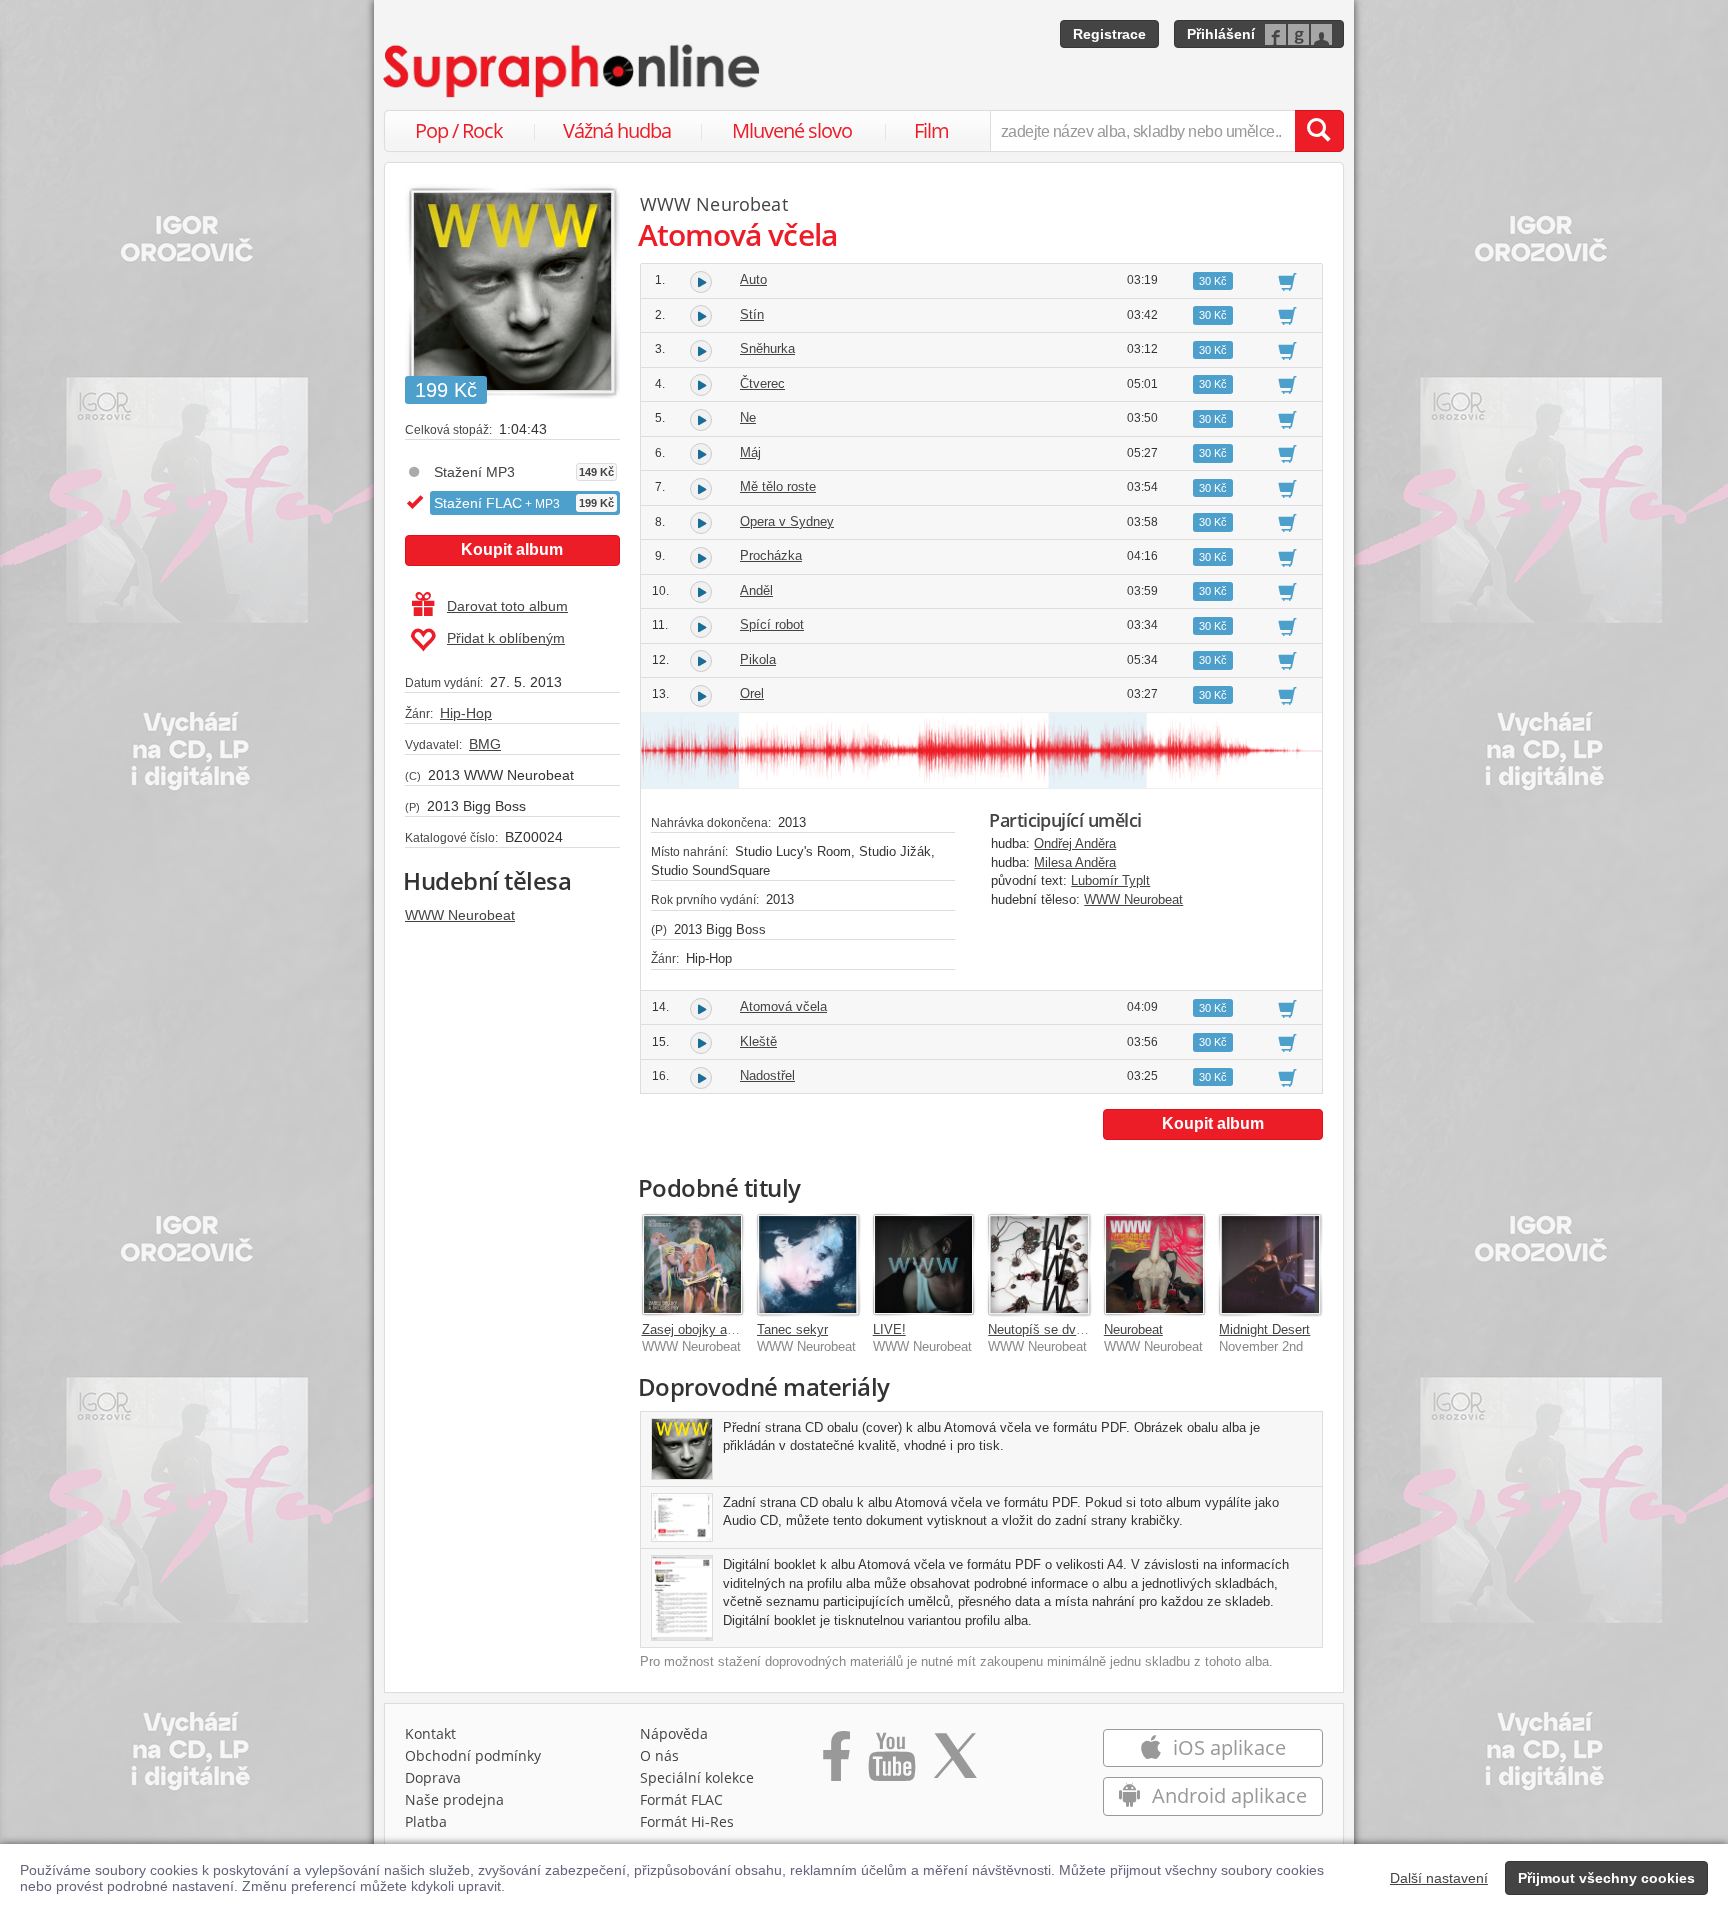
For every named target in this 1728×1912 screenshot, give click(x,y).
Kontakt (430, 1733)
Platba (426, 1821)
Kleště (758, 1041)
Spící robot (772, 624)
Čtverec (762, 383)
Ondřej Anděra (1075, 843)
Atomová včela (783, 1006)
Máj (750, 452)
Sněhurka (767, 348)
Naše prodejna (454, 1799)
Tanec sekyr (792, 1329)
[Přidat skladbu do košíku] (1287, 281)
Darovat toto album (507, 606)
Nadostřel (767, 1075)
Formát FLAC (681, 1799)
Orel (752, 693)
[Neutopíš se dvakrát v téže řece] (1039, 1265)
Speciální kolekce (697, 1777)
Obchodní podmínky (473, 1755)
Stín (752, 314)
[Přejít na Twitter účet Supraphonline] (955, 1763)
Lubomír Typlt (1110, 880)
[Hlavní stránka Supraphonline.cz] (573, 71)
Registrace (1109, 34)
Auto (753, 279)
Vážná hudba (617, 130)
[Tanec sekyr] (808, 1265)
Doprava (433, 1777)
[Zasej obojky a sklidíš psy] (693, 1265)
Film (931, 130)
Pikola (758, 659)
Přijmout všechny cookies (1606, 1878)
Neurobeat (1133, 1329)
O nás (659, 1755)
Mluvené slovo (792, 130)
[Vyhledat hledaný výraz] (1319, 131)
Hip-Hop (466, 713)
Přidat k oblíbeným (506, 638)
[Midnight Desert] (1270, 1265)
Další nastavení (1439, 1878)
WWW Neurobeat (460, 915)
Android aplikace (1227, 1795)
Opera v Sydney (787, 521)
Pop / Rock (459, 130)
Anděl (756, 590)
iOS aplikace (1227, 1747)
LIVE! (889, 1329)
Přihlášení (1221, 34)
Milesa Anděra (1075, 862)
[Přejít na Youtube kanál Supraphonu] (891, 1763)
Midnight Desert (1264, 1329)
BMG (485, 744)
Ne (748, 417)
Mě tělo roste (778, 486)
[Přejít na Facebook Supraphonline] (836, 1763)
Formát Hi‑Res (687, 1821)
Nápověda (674, 1733)
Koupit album (512, 549)
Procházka (771, 555)
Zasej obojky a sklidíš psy (718, 1329)
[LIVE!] (924, 1265)
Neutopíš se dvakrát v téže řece (1081, 1329)
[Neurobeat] (1155, 1265)
